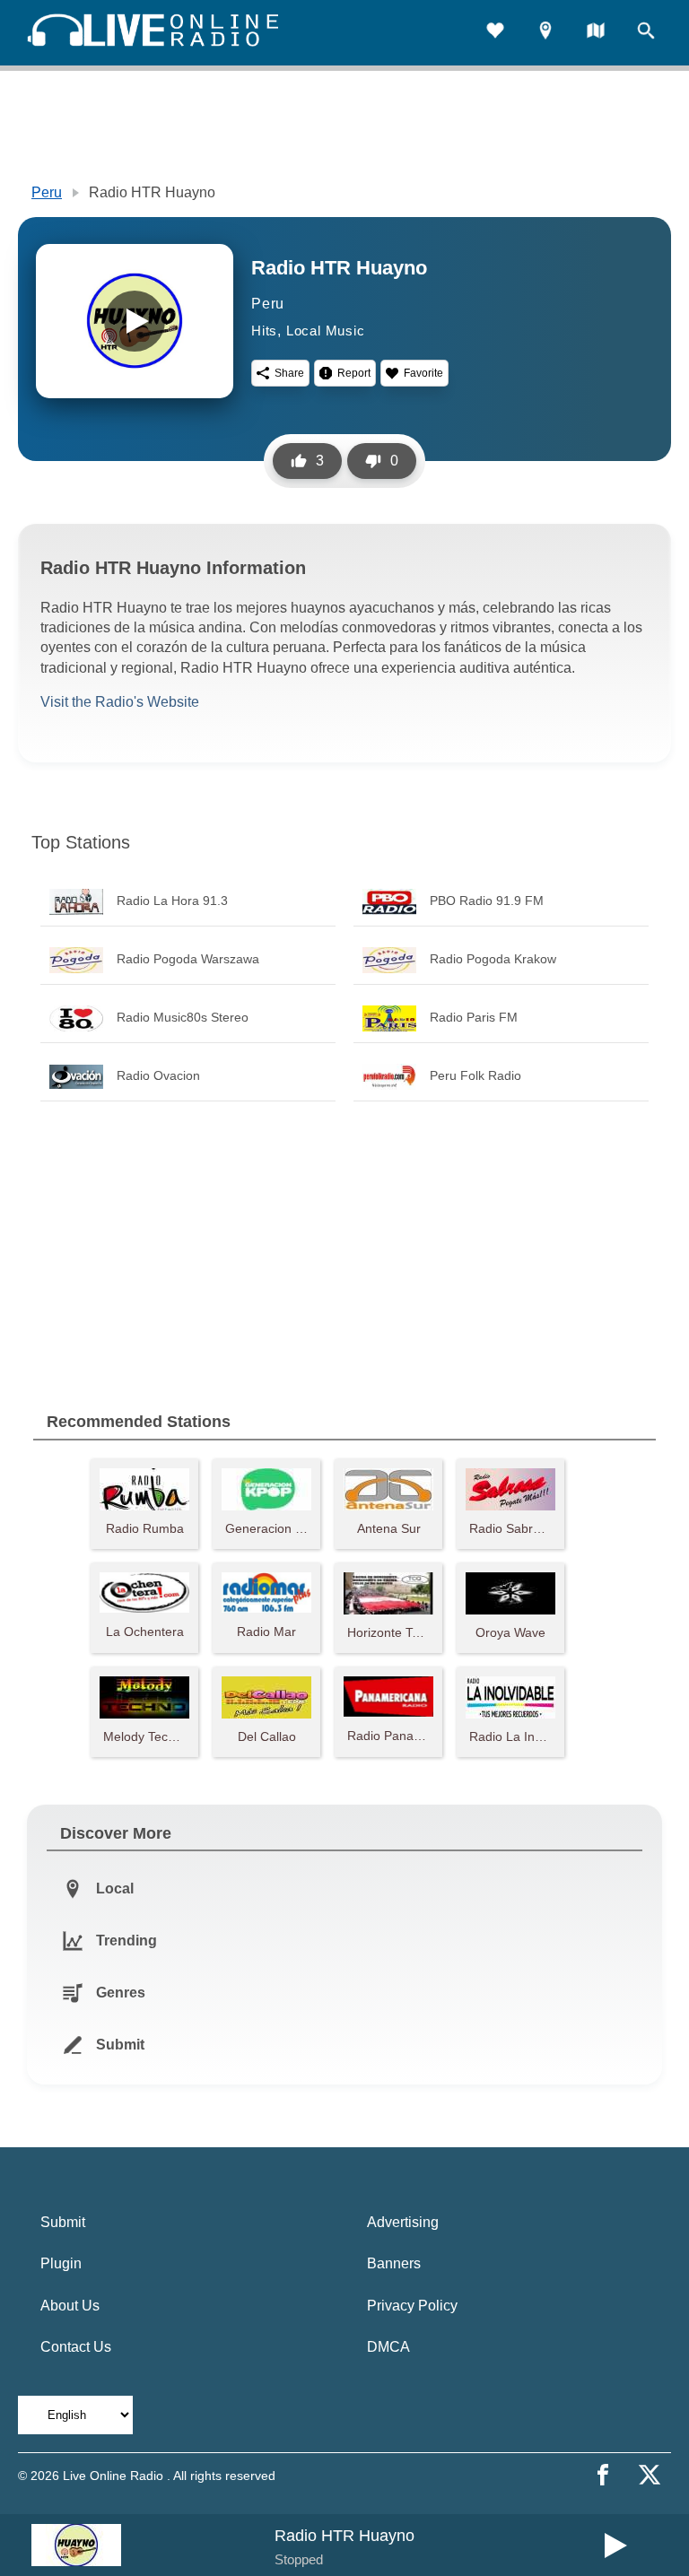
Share (289, 373)
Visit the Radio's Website (120, 702)
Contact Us (76, 2347)
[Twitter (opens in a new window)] (650, 2475)
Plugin (61, 2263)
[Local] (545, 33)
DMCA (388, 2347)
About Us (70, 2306)
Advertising (403, 2222)
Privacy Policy (412, 2306)
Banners (394, 2263)
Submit (63, 2222)
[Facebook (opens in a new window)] (603, 2475)
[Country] (596, 33)
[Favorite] (495, 33)
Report (354, 373)
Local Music (326, 331)
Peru (47, 192)
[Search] (646, 33)
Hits (264, 331)
